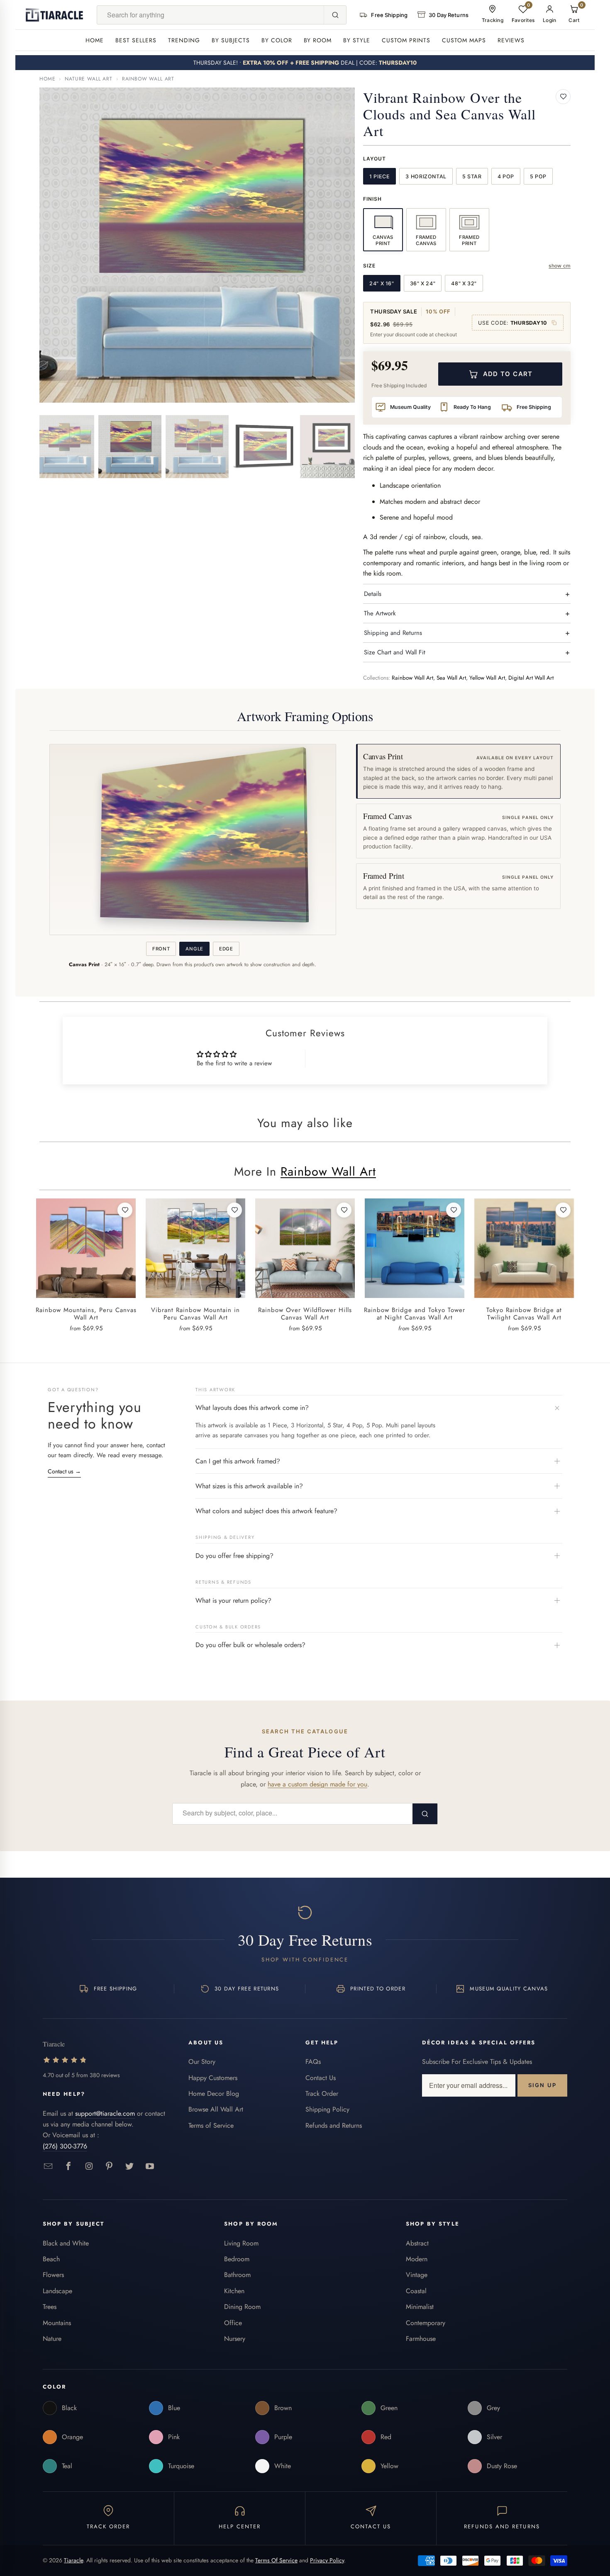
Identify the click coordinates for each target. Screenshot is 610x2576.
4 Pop (506, 176)
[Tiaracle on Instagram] (89, 2167)
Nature (52, 2339)
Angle (194, 949)
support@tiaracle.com (105, 2113)
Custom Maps (464, 40)
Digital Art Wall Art (531, 678)
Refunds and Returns (334, 2125)
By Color (277, 40)
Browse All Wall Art (216, 2109)
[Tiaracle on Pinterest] (109, 2167)
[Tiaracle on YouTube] (150, 2167)
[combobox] (211, 15)
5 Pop (538, 176)
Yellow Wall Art (487, 678)
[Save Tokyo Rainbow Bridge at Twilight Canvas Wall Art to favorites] (563, 1210)
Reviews (511, 40)
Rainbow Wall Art (148, 79)
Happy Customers (213, 2078)
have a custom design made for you (317, 1784)
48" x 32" (464, 283)
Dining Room (242, 2307)
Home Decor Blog (214, 2094)
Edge (226, 949)
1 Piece (379, 176)
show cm (560, 266)
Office (233, 2323)
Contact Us (321, 2078)
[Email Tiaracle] (48, 2167)
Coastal (416, 2291)
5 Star (472, 176)
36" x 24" (423, 283)
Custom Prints (406, 40)
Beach (51, 2259)
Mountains (57, 2323)
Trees (50, 2307)
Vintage (417, 2275)
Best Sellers (136, 40)
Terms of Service (211, 2125)
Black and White (66, 2243)
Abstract (417, 2243)
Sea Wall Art (451, 678)
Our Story (202, 2062)
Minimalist (420, 2307)
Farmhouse (421, 2339)
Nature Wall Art (89, 79)
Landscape (57, 2291)
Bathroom (237, 2275)
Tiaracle (73, 2560)
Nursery (235, 2339)
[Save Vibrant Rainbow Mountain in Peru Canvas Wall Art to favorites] (234, 1210)
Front (161, 949)
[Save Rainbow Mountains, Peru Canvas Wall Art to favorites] (125, 1210)
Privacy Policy (327, 2560)
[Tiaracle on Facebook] (69, 2167)
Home (95, 40)
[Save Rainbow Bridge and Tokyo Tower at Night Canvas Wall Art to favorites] (454, 1210)
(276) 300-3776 (65, 2146)
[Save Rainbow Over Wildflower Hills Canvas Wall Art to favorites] (344, 1210)
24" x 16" (382, 283)
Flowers (53, 2275)
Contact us (64, 1471)
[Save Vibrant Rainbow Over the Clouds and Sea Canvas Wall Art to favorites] (563, 97)
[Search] (335, 15)
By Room (318, 40)
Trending (184, 40)
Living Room (241, 2243)
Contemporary (426, 2323)
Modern (417, 2259)
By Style (357, 40)
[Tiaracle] (54, 15)
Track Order (322, 2094)
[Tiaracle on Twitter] (130, 2167)
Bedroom (237, 2259)
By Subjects (231, 40)
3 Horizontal (426, 176)
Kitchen (234, 2291)
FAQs (313, 2062)
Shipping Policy (327, 2109)
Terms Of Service (276, 2560)
